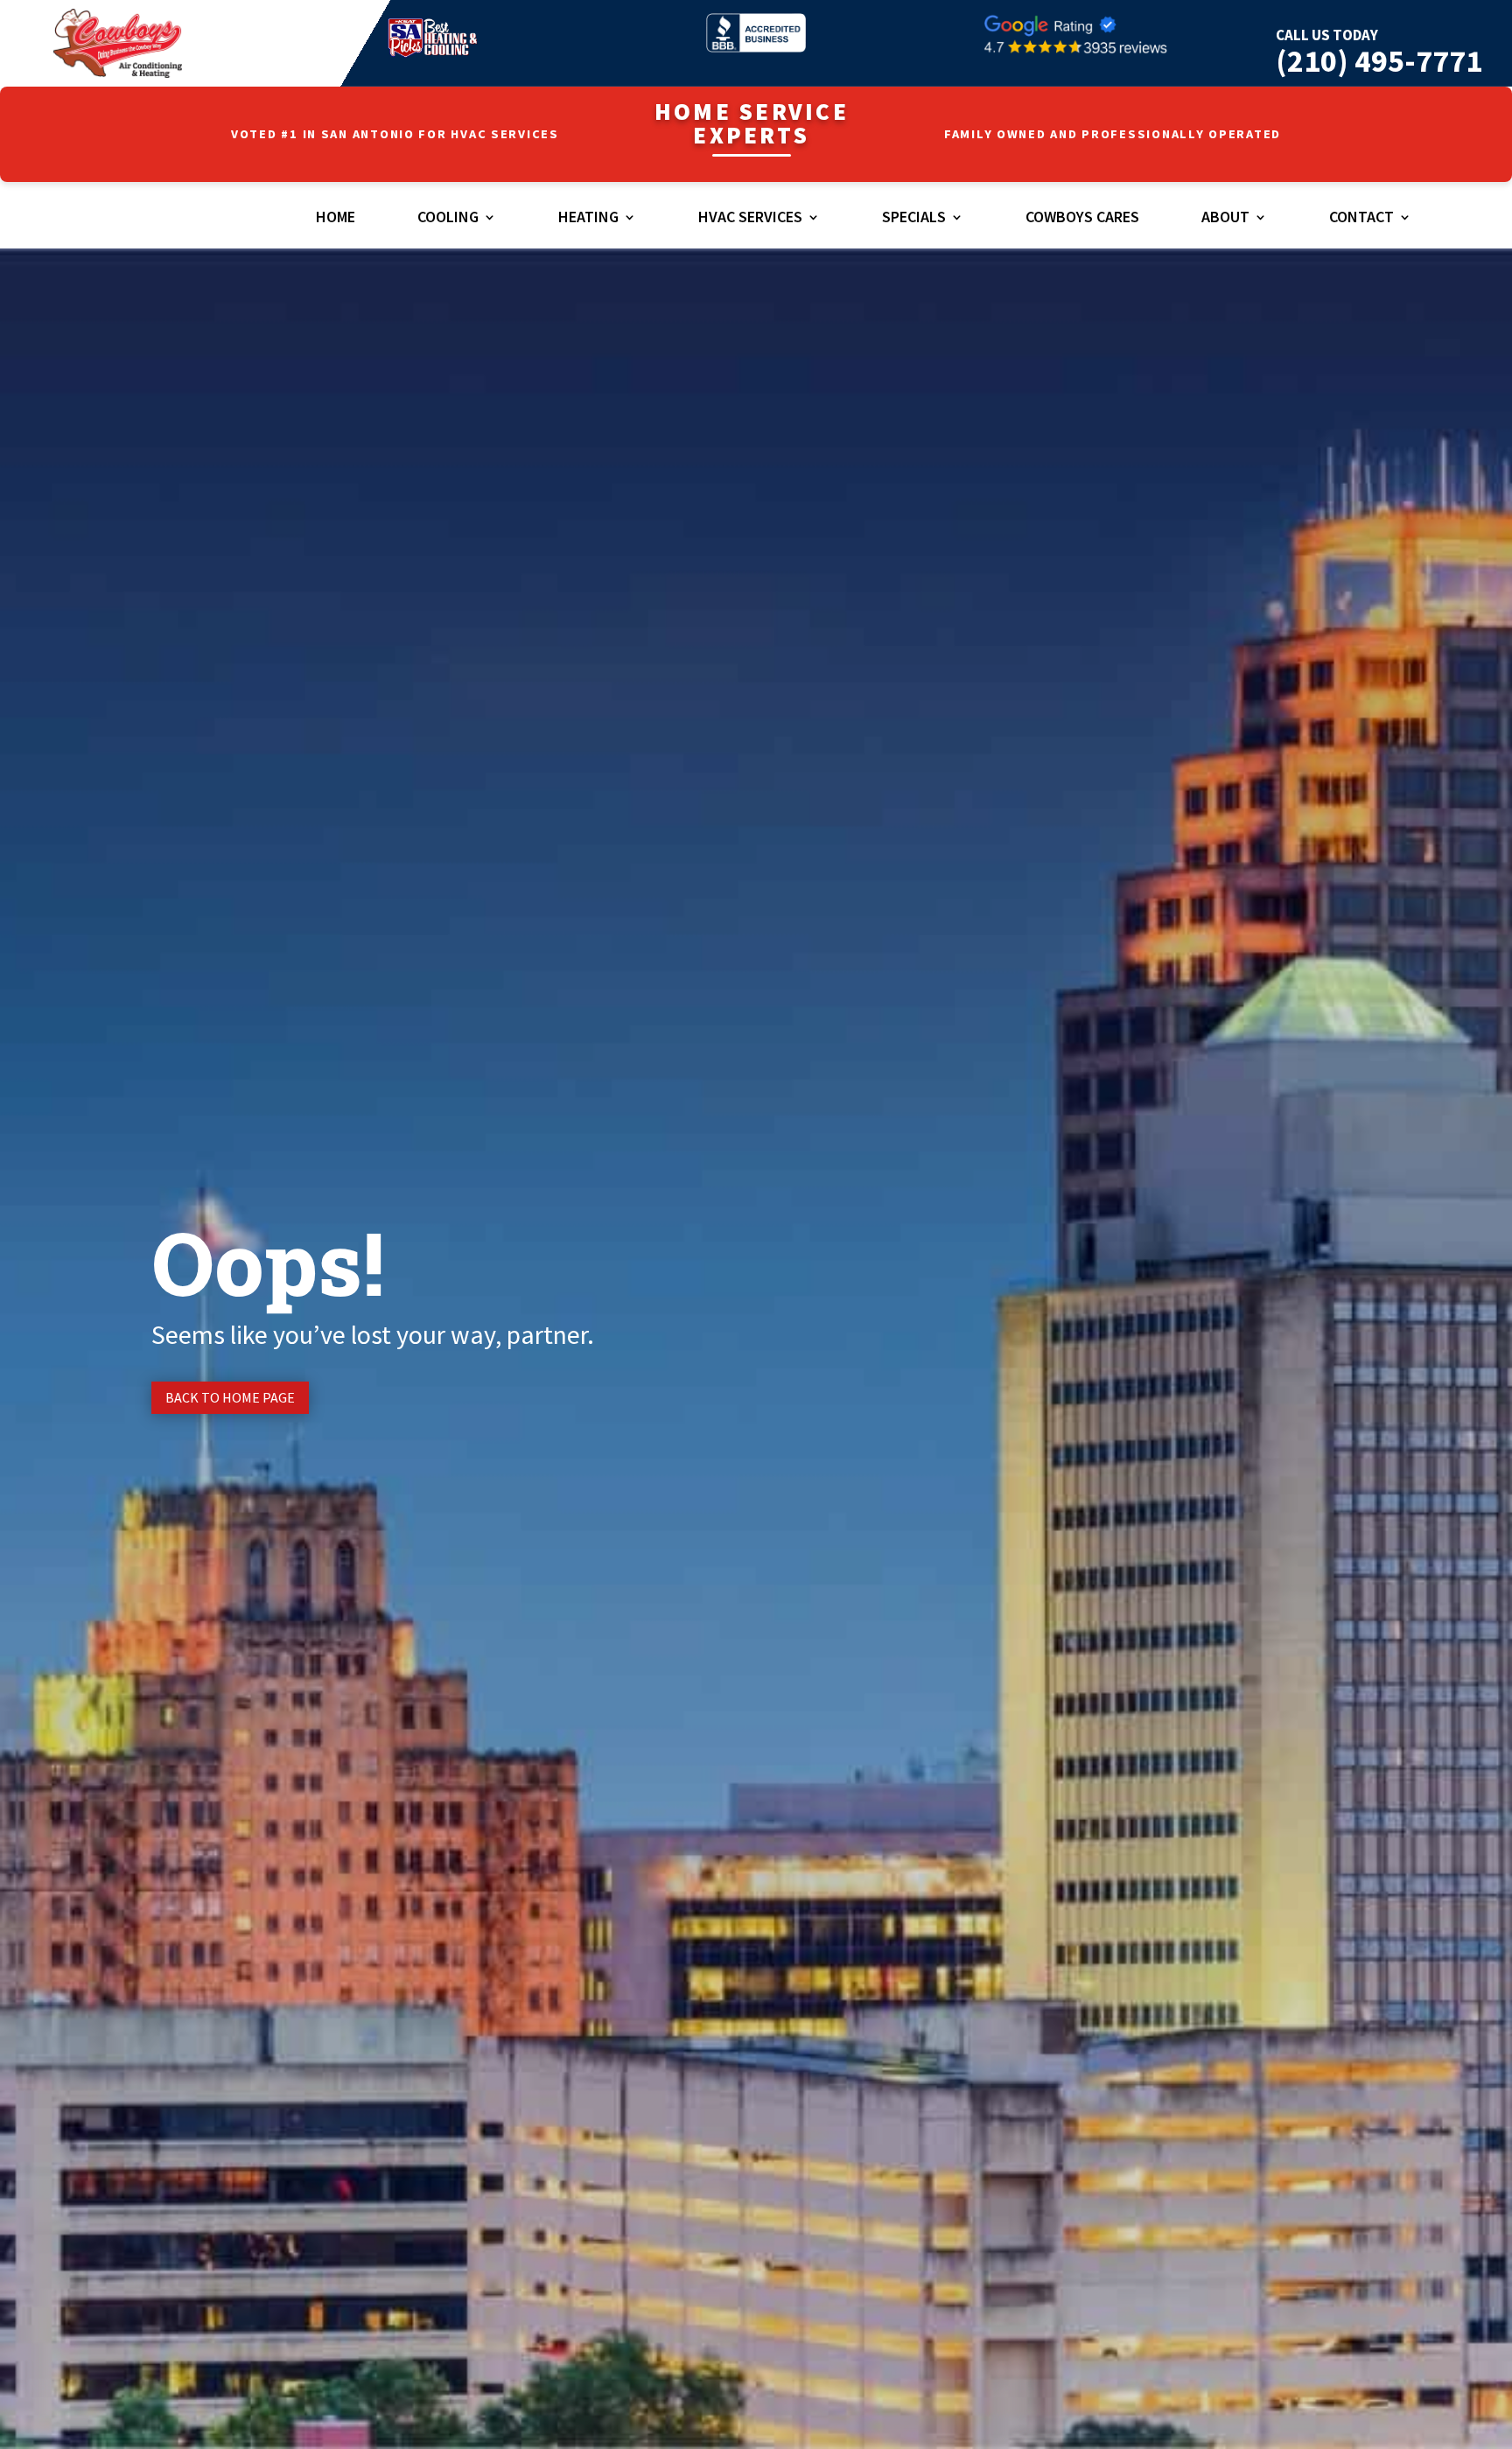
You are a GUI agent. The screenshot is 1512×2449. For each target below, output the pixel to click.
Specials (914, 219)
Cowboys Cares (1082, 219)
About (1225, 219)
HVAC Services (750, 219)
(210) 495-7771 (1379, 61)
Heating (588, 219)
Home (336, 219)
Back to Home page (230, 1397)
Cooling (448, 219)
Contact (1361, 219)
